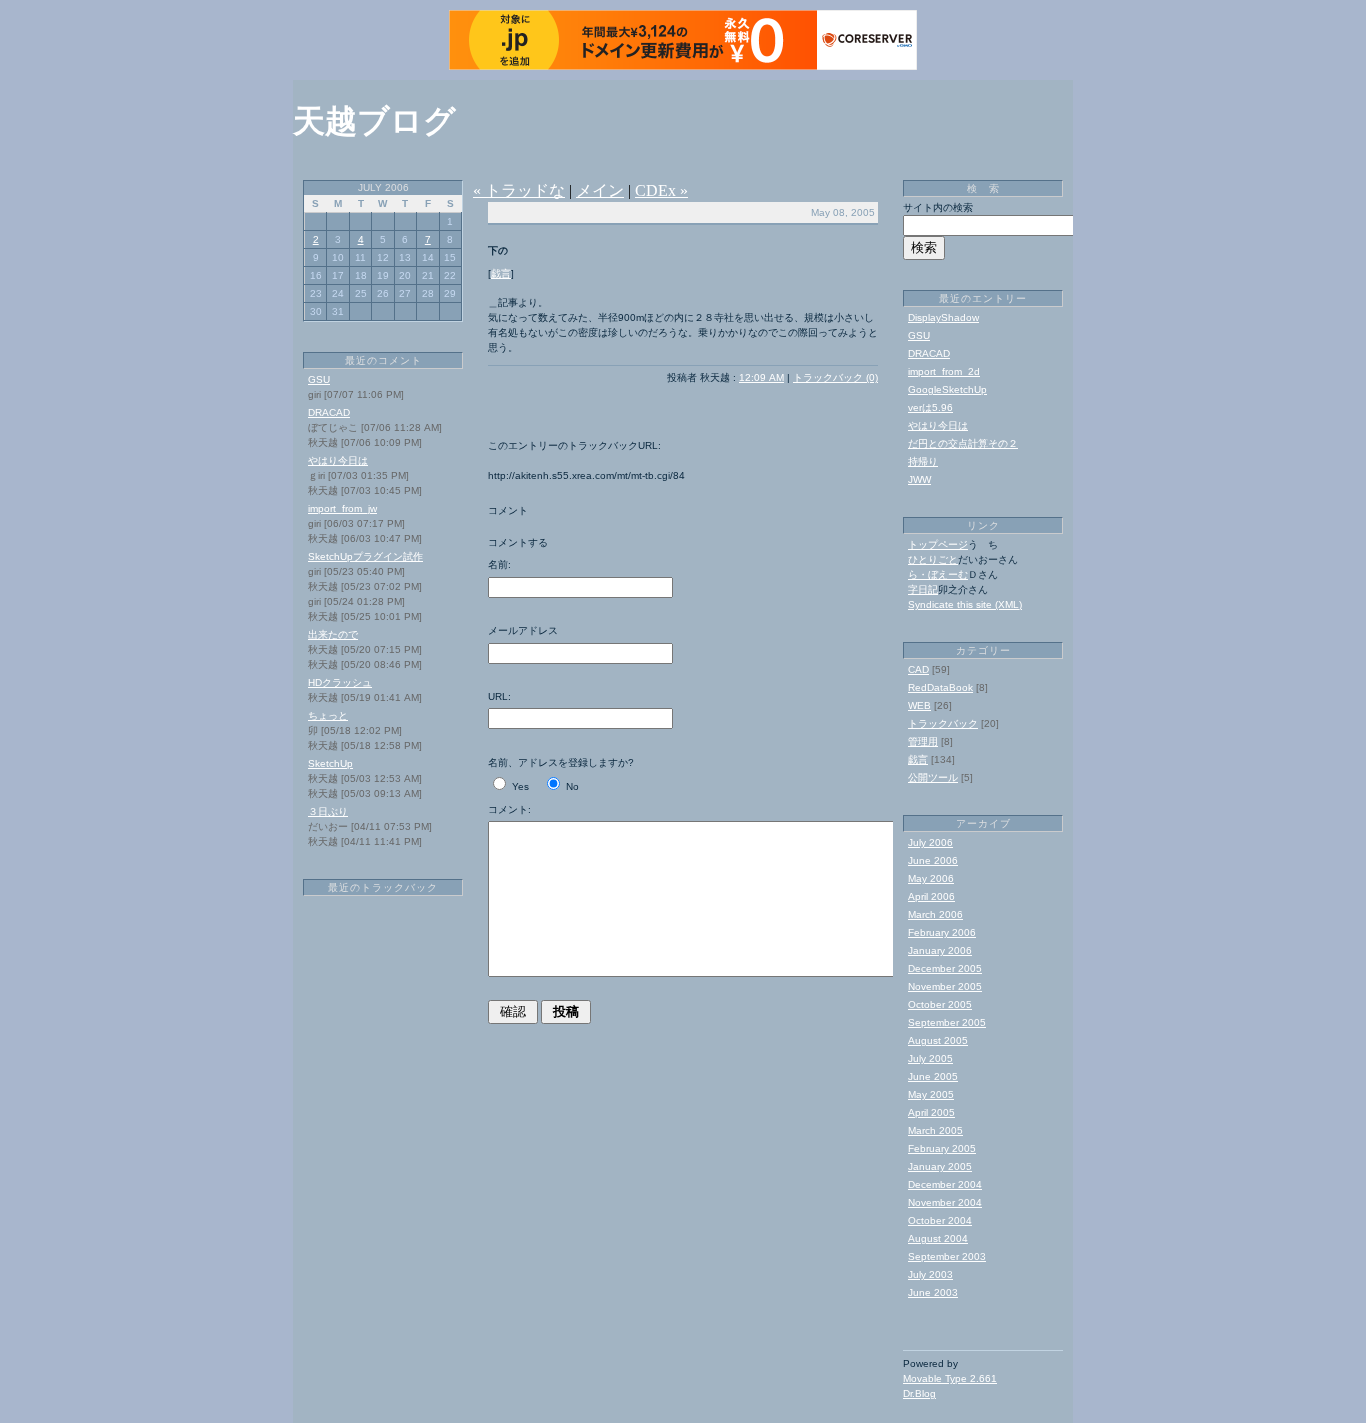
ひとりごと (933, 559)
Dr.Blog (919, 1393)
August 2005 (938, 1040)
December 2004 (945, 1184)
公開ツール (933, 777)
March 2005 (935, 1130)
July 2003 (930, 1274)
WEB (919, 705)
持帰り (923, 461)
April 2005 (931, 1112)
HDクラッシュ (340, 682)
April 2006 (931, 896)
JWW (919, 479)
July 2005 (930, 1058)
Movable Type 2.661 (950, 1378)
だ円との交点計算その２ (963, 443)
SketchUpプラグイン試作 (365, 556)
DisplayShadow (943, 317)
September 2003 (947, 1256)
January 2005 (940, 1166)
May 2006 (931, 878)
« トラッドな (519, 190)
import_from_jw (342, 508)
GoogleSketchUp (947, 389)
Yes (520, 786)
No (572, 786)
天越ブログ (374, 121)
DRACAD (329, 412)
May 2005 (931, 1094)
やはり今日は (338, 460)
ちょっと (328, 715)
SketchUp (330, 763)
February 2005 (942, 1148)
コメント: (509, 809)
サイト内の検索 (938, 207)
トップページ (938, 544)
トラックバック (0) (835, 377)
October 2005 (940, 1004)
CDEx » (661, 190)
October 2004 (940, 1220)
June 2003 (933, 1292)
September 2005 (947, 1022)
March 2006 (935, 914)
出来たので (333, 634)
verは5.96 (930, 407)
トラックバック (943, 723)
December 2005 (945, 968)
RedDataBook (940, 687)
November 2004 (945, 1202)
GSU (319, 379)
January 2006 (940, 950)
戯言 (501, 273)
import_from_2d (944, 371)
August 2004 (938, 1238)
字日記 (923, 589)
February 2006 (942, 932)
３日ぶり (328, 811)
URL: (499, 696)
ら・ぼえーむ (938, 574)
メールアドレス (523, 630)
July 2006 (930, 842)
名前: (499, 564)
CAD (918, 669)
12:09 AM (761, 377)
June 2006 (933, 860)
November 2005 (945, 986)
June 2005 (933, 1076)
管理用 (923, 741)
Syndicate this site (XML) (965, 604)
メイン (600, 190)
